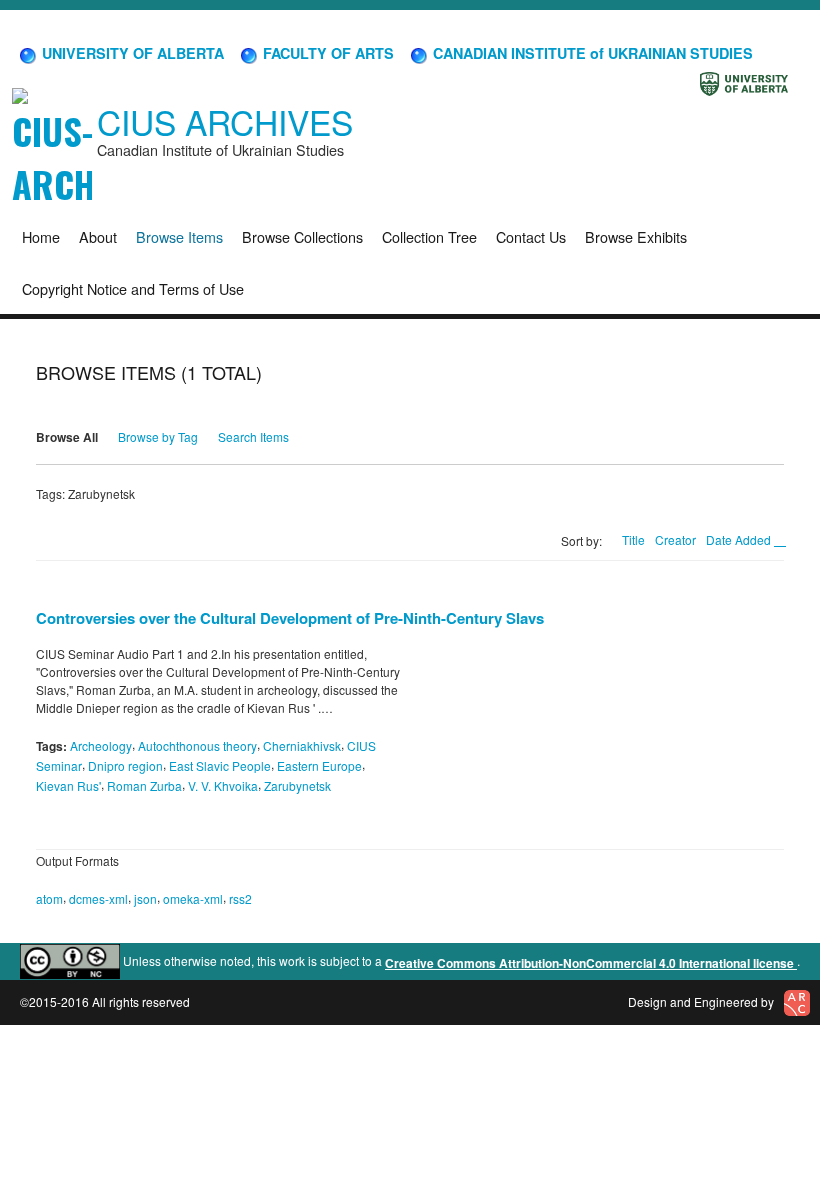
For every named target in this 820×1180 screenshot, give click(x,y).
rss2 (240, 897)
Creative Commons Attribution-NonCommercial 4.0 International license (591, 963)
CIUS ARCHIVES (225, 121)
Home (41, 236)
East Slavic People (220, 765)
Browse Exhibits (636, 236)
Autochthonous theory (197, 745)
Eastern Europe (319, 765)
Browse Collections (302, 236)
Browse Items (179, 236)
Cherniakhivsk (302, 745)
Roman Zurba (144, 785)
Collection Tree (429, 236)
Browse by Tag (158, 436)
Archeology (101, 745)
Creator (675, 539)
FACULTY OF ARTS (326, 53)
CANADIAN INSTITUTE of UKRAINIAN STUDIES (591, 53)
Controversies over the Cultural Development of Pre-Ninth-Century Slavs (290, 618)
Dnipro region (125, 765)
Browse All (67, 437)
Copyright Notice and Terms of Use (133, 288)
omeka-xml (193, 897)
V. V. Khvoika (223, 785)
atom (49, 897)
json (145, 897)
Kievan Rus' (68, 785)
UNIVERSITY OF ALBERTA (131, 53)
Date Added (740, 539)
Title (633, 539)
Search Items (253, 436)
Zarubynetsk (297, 785)
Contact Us (531, 236)
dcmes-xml (98, 897)
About (98, 236)
